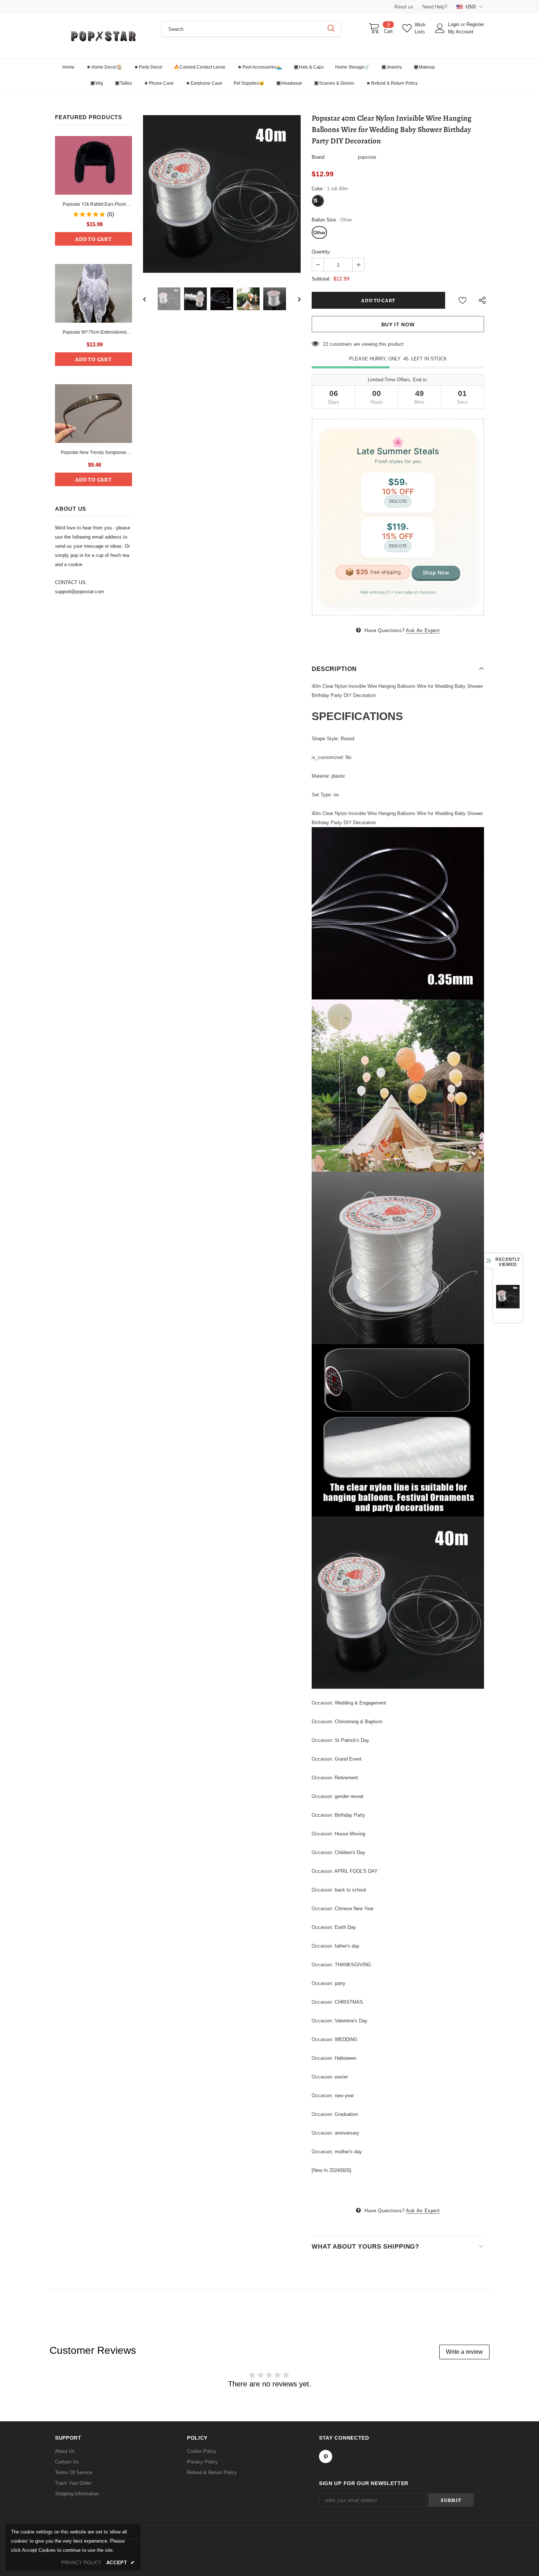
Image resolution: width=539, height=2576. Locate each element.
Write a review (464, 2352)
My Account (461, 32)
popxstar (367, 157)
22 (326, 344)
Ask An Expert (423, 630)
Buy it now (398, 324)
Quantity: (321, 252)
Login (454, 24)
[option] (222, 194)
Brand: (319, 157)
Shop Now (436, 573)
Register (475, 24)
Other (319, 233)
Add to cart (93, 239)
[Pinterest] (326, 2456)
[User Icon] (440, 28)
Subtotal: (321, 279)
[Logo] (103, 36)
